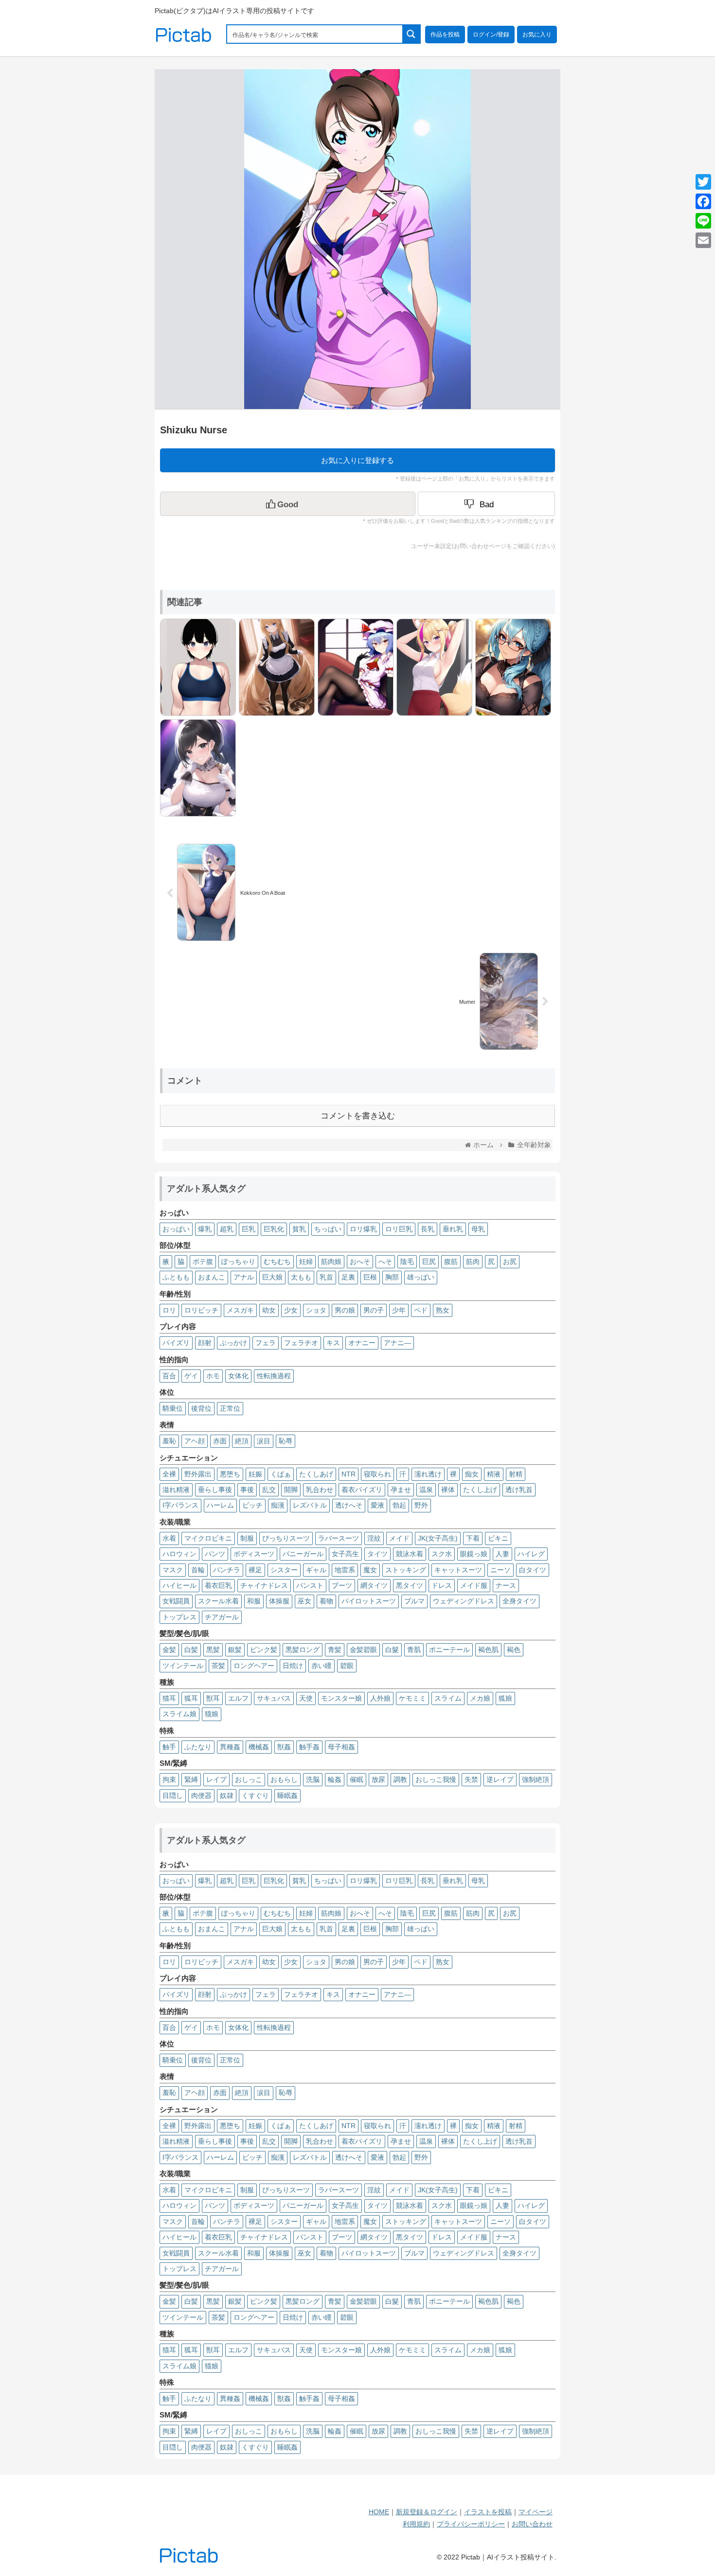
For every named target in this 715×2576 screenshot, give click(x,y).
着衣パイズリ (362, 1490)
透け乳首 (519, 1490)
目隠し (173, 1795)
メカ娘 (480, 1698)
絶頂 (242, 1441)
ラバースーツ (339, 1538)
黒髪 (213, 1650)
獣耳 (213, 1698)
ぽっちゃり (238, 1261)
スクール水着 (218, 1601)
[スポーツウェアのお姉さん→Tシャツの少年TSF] (196, 666)
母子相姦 (341, 1747)
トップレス (179, 1617)
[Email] (703, 240)
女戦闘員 (176, 1601)
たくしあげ (316, 1474)
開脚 (291, 1490)
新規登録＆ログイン (427, 2512)
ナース (506, 1585)
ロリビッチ (201, 1310)
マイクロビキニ (208, 1538)
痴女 (472, 1474)
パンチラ (227, 1570)
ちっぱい (328, 1229)
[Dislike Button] (486, 504)
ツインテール (183, 1666)
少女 (291, 1310)
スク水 (442, 1554)
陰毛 (407, 1261)
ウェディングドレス (464, 1601)
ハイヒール (179, 1585)
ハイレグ (531, 1554)
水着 (169, 1538)
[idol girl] (196, 767)
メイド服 (474, 1585)
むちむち (277, 1261)
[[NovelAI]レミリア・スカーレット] (353, 666)
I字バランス (180, 1505)
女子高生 (345, 1554)
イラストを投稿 (488, 2512)
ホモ (213, 1376)
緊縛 (191, 1779)
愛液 (377, 1505)
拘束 (169, 1779)
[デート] (511, 666)
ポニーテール (449, 1650)
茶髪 (218, 1666)
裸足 (255, 1570)
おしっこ (249, 1779)
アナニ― (397, 1343)
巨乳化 (274, 1229)
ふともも (176, 1277)
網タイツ (374, 1585)
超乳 (227, 1229)
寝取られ (377, 1474)
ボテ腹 (203, 1261)
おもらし (284, 1779)
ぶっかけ (233, 1343)
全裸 (169, 1474)
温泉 (426, 1490)
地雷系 (345, 1570)
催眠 (357, 1779)
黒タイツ (410, 1585)
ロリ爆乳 (363, 1229)
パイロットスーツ (369, 1601)
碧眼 (347, 1666)
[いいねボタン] (288, 504)
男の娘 (345, 1310)
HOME (379, 2512)
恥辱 (286, 1441)
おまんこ (212, 1277)
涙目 (264, 1441)
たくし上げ (480, 1490)
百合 (169, 1376)
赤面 (220, 1441)
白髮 (392, 1650)
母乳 (478, 1229)
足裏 (348, 1277)
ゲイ (191, 1376)
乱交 (269, 1490)
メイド (399, 1538)
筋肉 (473, 1261)
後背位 (201, 1408)
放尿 (378, 1779)
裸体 (448, 1490)
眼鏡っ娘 (474, 1554)
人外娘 (380, 1698)
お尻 (510, 1261)
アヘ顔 (195, 1441)
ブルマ (414, 1601)
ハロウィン (179, 1554)
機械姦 (259, 1747)
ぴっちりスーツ (286, 1538)
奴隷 (227, 1795)
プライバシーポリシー (471, 2524)
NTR (349, 1474)
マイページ (536, 2512)
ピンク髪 (264, 1650)
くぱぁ (281, 1474)
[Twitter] (703, 182)
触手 (169, 1747)
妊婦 (306, 1261)
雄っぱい (421, 1277)
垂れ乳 (453, 1229)
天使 (306, 1698)
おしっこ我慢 (436, 1779)
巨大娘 (272, 1277)
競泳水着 (410, 1554)
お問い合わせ (532, 2524)
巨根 (370, 1277)
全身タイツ (519, 1601)
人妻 (502, 1554)
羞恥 (169, 1441)
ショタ (316, 1310)
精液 (494, 1474)
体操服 (279, 1601)
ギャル (316, 1570)
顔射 (205, 1343)
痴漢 (278, 1505)
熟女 (443, 1310)
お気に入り (537, 35)
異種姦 (230, 1747)
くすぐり (255, 1795)
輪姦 (335, 1779)
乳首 (326, 1277)
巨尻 (429, 1261)
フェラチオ (301, 1343)
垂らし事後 (215, 1490)
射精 (516, 1474)
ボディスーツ (254, 1554)
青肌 (414, 1650)
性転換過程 (274, 1376)
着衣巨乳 (218, 1585)
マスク (173, 1570)
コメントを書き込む (358, 1116)
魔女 (370, 1570)
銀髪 (235, 1650)
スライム (448, 1698)
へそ (385, 1261)
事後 (247, 1490)
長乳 (428, 1229)
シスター (284, 1570)
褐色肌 (488, 1650)
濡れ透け (428, 1474)
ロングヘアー (254, 1666)
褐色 (514, 1650)
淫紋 (374, 1538)
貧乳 (299, 1229)
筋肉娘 (331, 1261)
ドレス (442, 1585)
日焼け (293, 1666)
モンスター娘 (341, 1698)
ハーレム (220, 1505)
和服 (254, 1601)
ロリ (169, 1310)
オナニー (362, 1343)
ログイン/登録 (491, 35)
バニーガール (303, 1554)
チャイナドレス (264, 1585)
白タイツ (533, 1570)
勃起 (399, 1505)
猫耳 (169, 1698)
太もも (301, 1277)
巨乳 (249, 1229)
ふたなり (198, 1747)
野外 (421, 1505)
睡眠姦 (287, 1795)
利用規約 (416, 2524)
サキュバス (274, 1698)
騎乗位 (173, 1408)
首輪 (198, 1570)
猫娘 (212, 1714)
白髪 (191, 1650)
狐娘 (505, 1698)
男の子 (374, 1310)
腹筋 (451, 1261)
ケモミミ (412, 1698)
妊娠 (255, 1474)
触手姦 (309, 1747)
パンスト (310, 1585)
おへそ (360, 1261)
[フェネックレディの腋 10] (432, 666)
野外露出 (198, 1474)
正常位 (230, 1408)
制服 (247, 1538)
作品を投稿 (445, 35)
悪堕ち (230, 1474)
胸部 (392, 1277)
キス (333, 1343)
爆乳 (205, 1229)
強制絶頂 (536, 1779)
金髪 (169, 1650)
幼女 (269, 1310)
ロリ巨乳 (399, 1229)
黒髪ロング (303, 1650)
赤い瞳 (322, 1666)
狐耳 (191, 1698)
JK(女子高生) (438, 1538)
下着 (473, 1538)
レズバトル (310, 1505)
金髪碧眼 (363, 1650)
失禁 (471, 1779)
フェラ (266, 1343)
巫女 (304, 1601)
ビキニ (498, 1538)
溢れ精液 (176, 1490)
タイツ (377, 1554)
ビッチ (252, 1505)
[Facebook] (703, 201)
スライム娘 (179, 1714)
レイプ (216, 1779)
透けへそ (349, 1505)
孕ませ (401, 1490)
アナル (244, 1277)
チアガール (222, 1617)
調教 (400, 1779)
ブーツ (342, 1585)
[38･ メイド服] (274, 666)
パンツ (215, 1554)
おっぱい (176, 1229)
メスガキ (240, 1310)
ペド (421, 1310)
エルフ (238, 1698)
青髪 (335, 1650)
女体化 (238, 1376)
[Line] (703, 221)
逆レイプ (500, 1779)
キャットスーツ (458, 1570)
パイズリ (176, 1343)
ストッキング (406, 1570)
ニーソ (500, 1570)
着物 (326, 1601)
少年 (399, 1310)
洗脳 (313, 1779)
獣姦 (284, 1747)
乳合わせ (320, 1490)
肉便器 (201, 1795)
